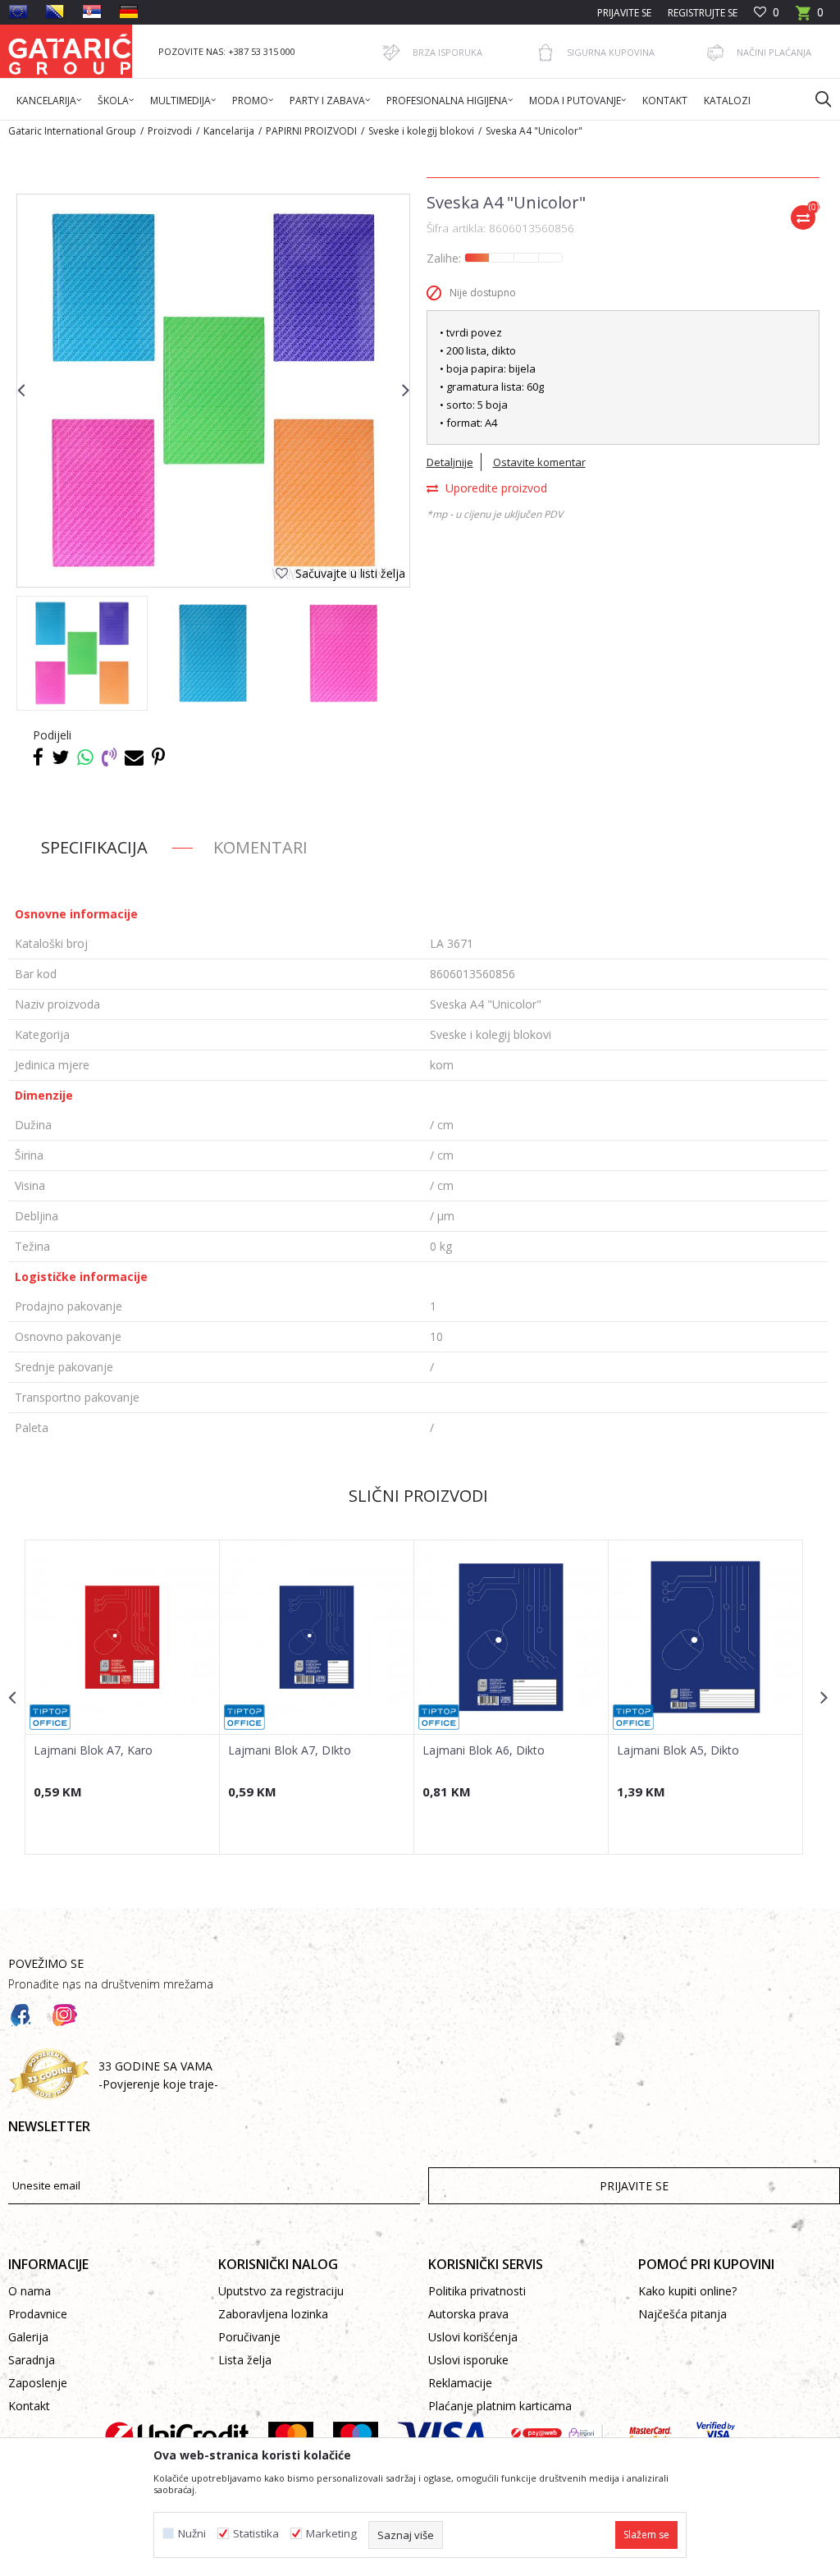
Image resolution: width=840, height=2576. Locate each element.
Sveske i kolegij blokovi (421, 131)
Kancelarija (229, 131)
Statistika (256, 2534)
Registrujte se (703, 13)
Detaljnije (450, 462)
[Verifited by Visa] (716, 2436)
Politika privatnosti (477, 2291)
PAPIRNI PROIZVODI (311, 131)
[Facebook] (38, 757)
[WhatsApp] (85, 757)
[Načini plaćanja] (715, 53)
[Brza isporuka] (391, 53)
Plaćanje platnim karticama (500, 2406)
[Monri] (555, 2436)
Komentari (260, 847)
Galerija (28, 2337)
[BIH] (55, 11)
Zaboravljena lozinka (273, 2314)
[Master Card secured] (650, 2436)
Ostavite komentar (539, 462)
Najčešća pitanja (682, 2314)
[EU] (18, 11)
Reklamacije (460, 2383)
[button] (815, 98)
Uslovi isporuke (468, 2360)
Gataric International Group (72, 131)
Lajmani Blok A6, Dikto (484, 1750)
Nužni (192, 2534)
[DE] (129, 11)
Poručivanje (249, 2337)
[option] (82, 653)
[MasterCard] (291, 2436)
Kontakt (29, 2406)
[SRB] (92, 11)
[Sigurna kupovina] (546, 53)
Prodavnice (38, 2314)
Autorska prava (468, 2314)
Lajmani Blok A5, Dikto (678, 1750)
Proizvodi (170, 131)
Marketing (331, 2534)
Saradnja (32, 2360)
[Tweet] (60, 757)
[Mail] (134, 757)
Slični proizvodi (418, 1496)
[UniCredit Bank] (177, 2436)
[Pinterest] (158, 757)
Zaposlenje (38, 2383)
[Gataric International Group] (70, 51)
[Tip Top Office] (50, 1717)
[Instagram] (65, 2016)
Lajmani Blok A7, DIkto (290, 1750)
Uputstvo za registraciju (281, 2291)
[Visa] (442, 2436)
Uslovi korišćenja (473, 2337)
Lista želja (245, 2360)
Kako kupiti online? (687, 2291)
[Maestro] (356, 2436)
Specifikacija (94, 847)
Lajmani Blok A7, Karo (93, 1750)
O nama (30, 2291)
